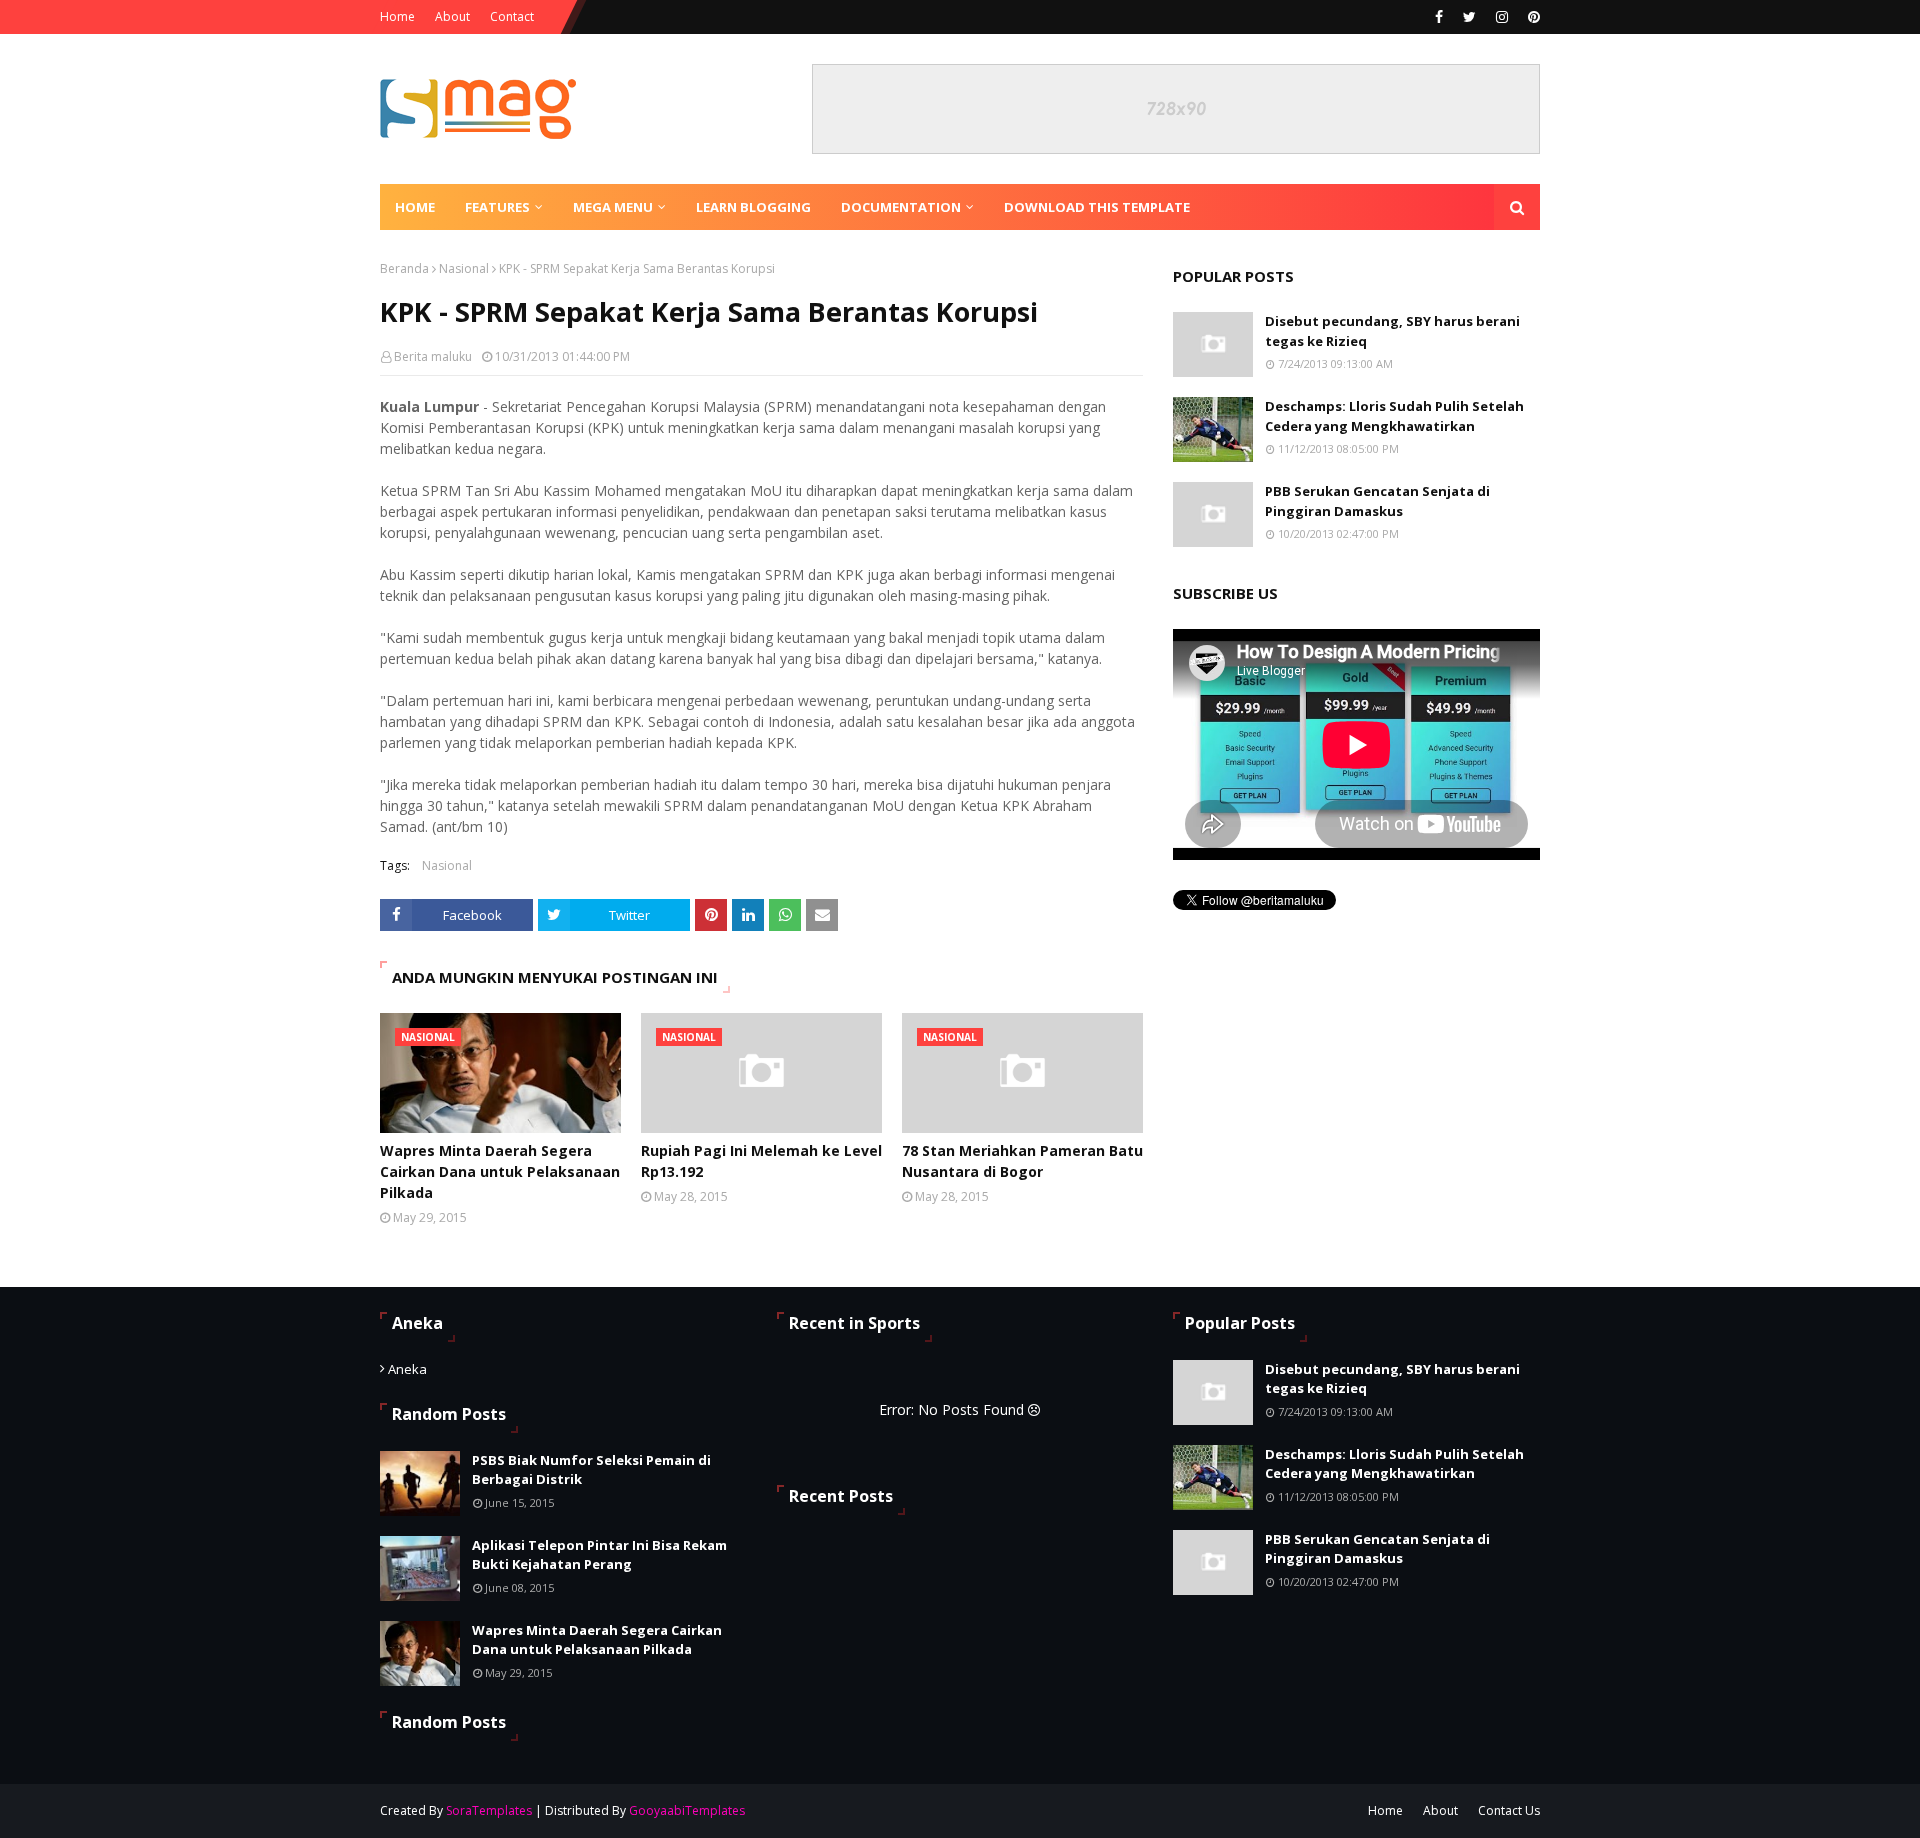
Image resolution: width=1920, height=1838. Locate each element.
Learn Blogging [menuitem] (753, 207)
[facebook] (1439, 17)
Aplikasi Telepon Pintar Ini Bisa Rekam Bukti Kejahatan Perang (599, 1555)
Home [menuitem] (415, 207)
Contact (512, 16)
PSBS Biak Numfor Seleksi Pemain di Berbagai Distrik (591, 1470)
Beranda (404, 268)
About (452, 16)
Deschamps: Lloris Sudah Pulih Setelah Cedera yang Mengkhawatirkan (1394, 416)
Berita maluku (433, 356)
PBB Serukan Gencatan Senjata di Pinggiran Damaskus (1377, 501)
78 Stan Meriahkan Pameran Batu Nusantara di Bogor (1022, 1161)
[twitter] (1469, 17)
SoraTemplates (489, 1810)
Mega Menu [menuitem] (613, 207)
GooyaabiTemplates (687, 1810)
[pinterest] (1531, 17)
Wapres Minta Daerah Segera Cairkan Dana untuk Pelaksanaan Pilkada (500, 1171)
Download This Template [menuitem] (1097, 207)
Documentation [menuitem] (901, 207)
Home (397, 16)
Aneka (407, 1369)
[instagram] (1502, 17)
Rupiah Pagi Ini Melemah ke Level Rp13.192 (761, 1161)
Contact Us (1509, 1810)
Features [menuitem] (497, 207)
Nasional (464, 268)
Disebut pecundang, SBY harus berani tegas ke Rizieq (1392, 331)
